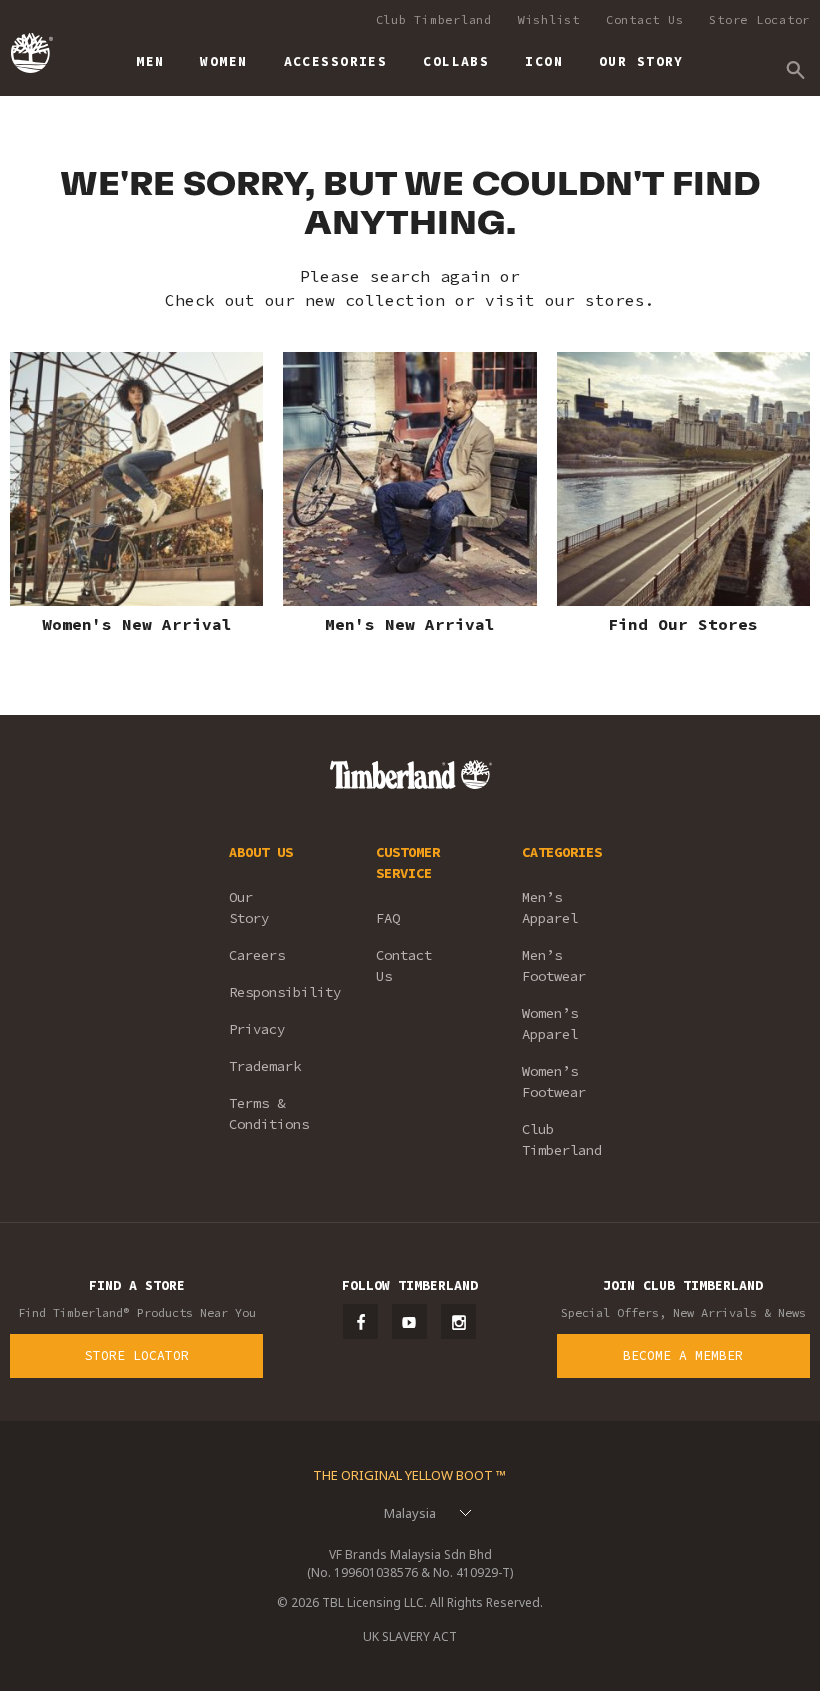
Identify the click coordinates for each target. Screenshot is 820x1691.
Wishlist (549, 19)
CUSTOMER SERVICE (408, 862)
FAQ (388, 918)
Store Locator (759, 19)
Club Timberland (434, 19)
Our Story (249, 907)
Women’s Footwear (554, 1081)
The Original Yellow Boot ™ (409, 1475)
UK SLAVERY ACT (410, 1636)
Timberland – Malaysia (30, 53)
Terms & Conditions (269, 1113)
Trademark (265, 1066)
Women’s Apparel (550, 1023)
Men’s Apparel (550, 907)
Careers (257, 955)
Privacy (257, 1029)
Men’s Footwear (554, 965)
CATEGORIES (562, 852)
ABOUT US (261, 852)
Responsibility (275, 992)
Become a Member (683, 1355)
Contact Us (645, 19)
